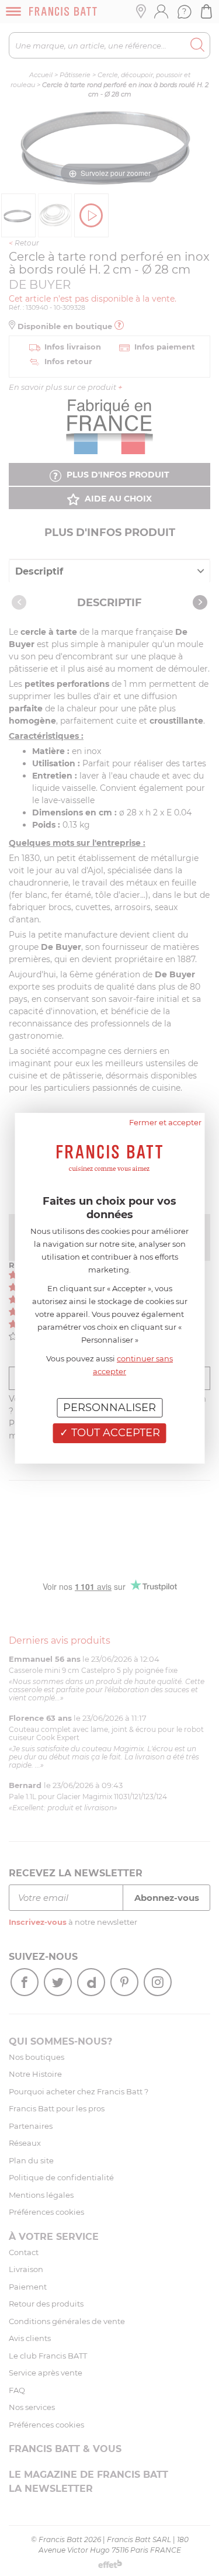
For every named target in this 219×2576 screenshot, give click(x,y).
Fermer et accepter (165, 1122)
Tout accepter (114, 1433)
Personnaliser (109, 1407)
